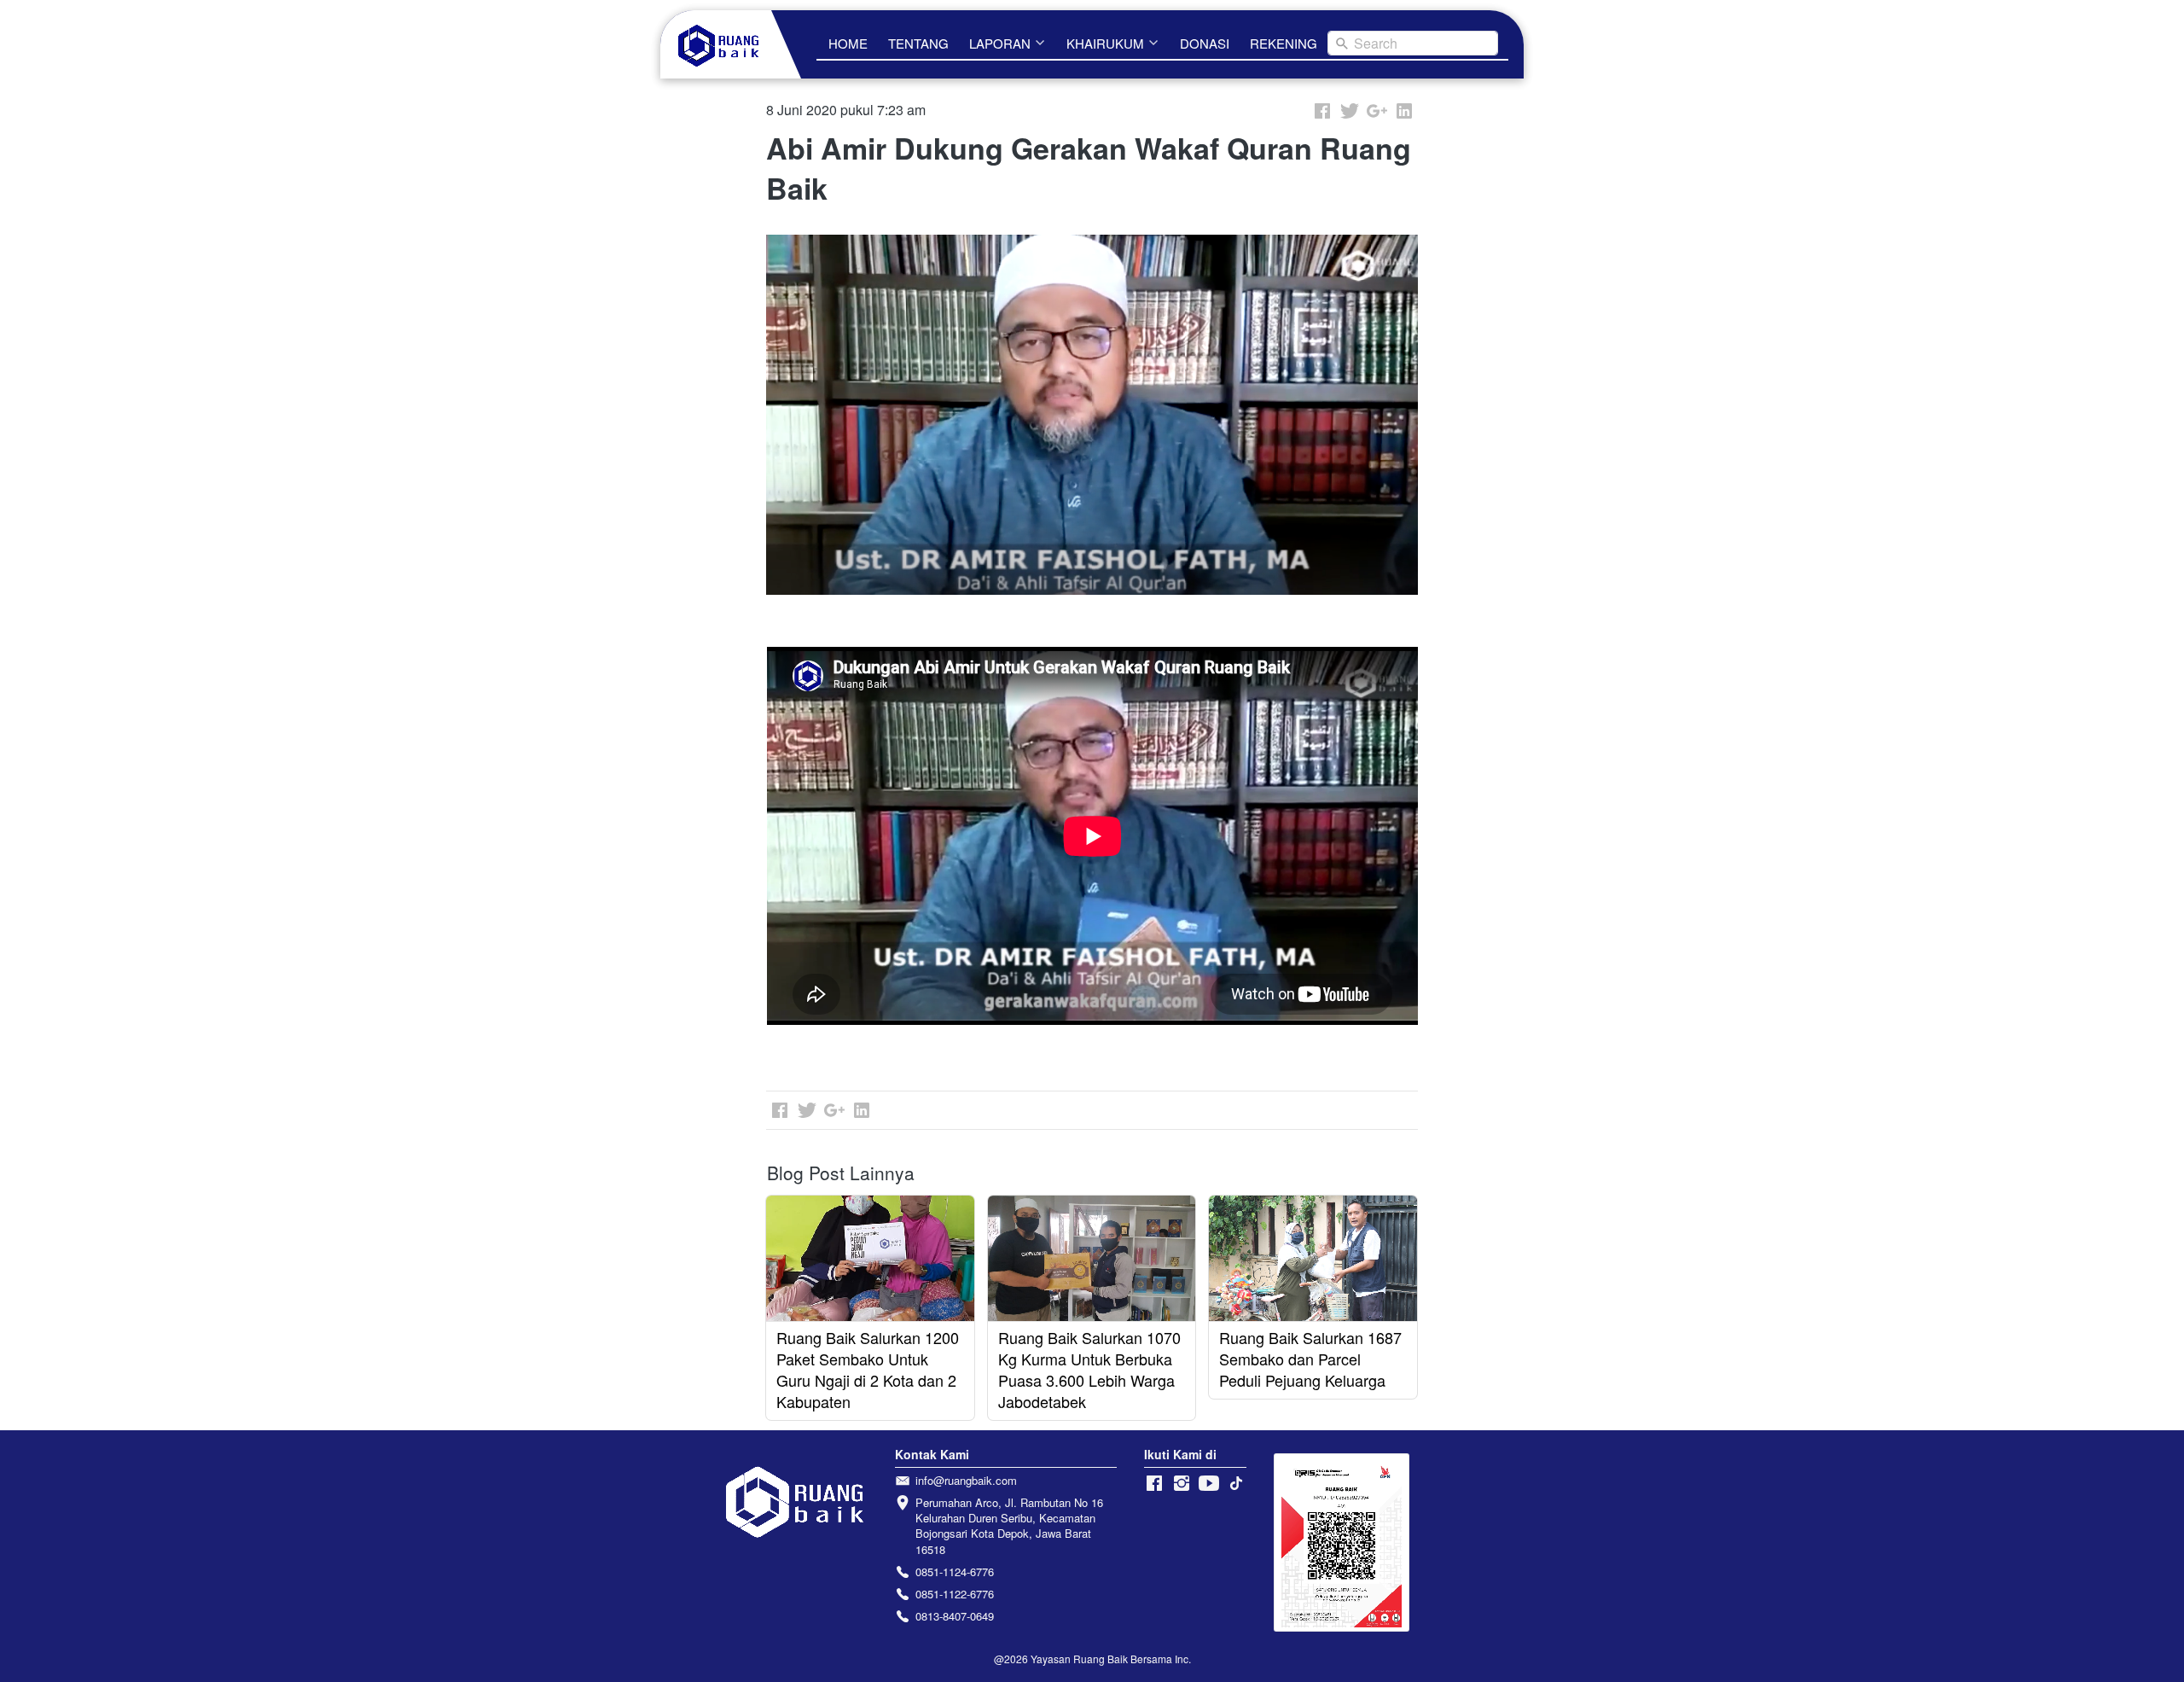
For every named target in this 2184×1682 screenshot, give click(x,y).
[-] (1154, 1484)
